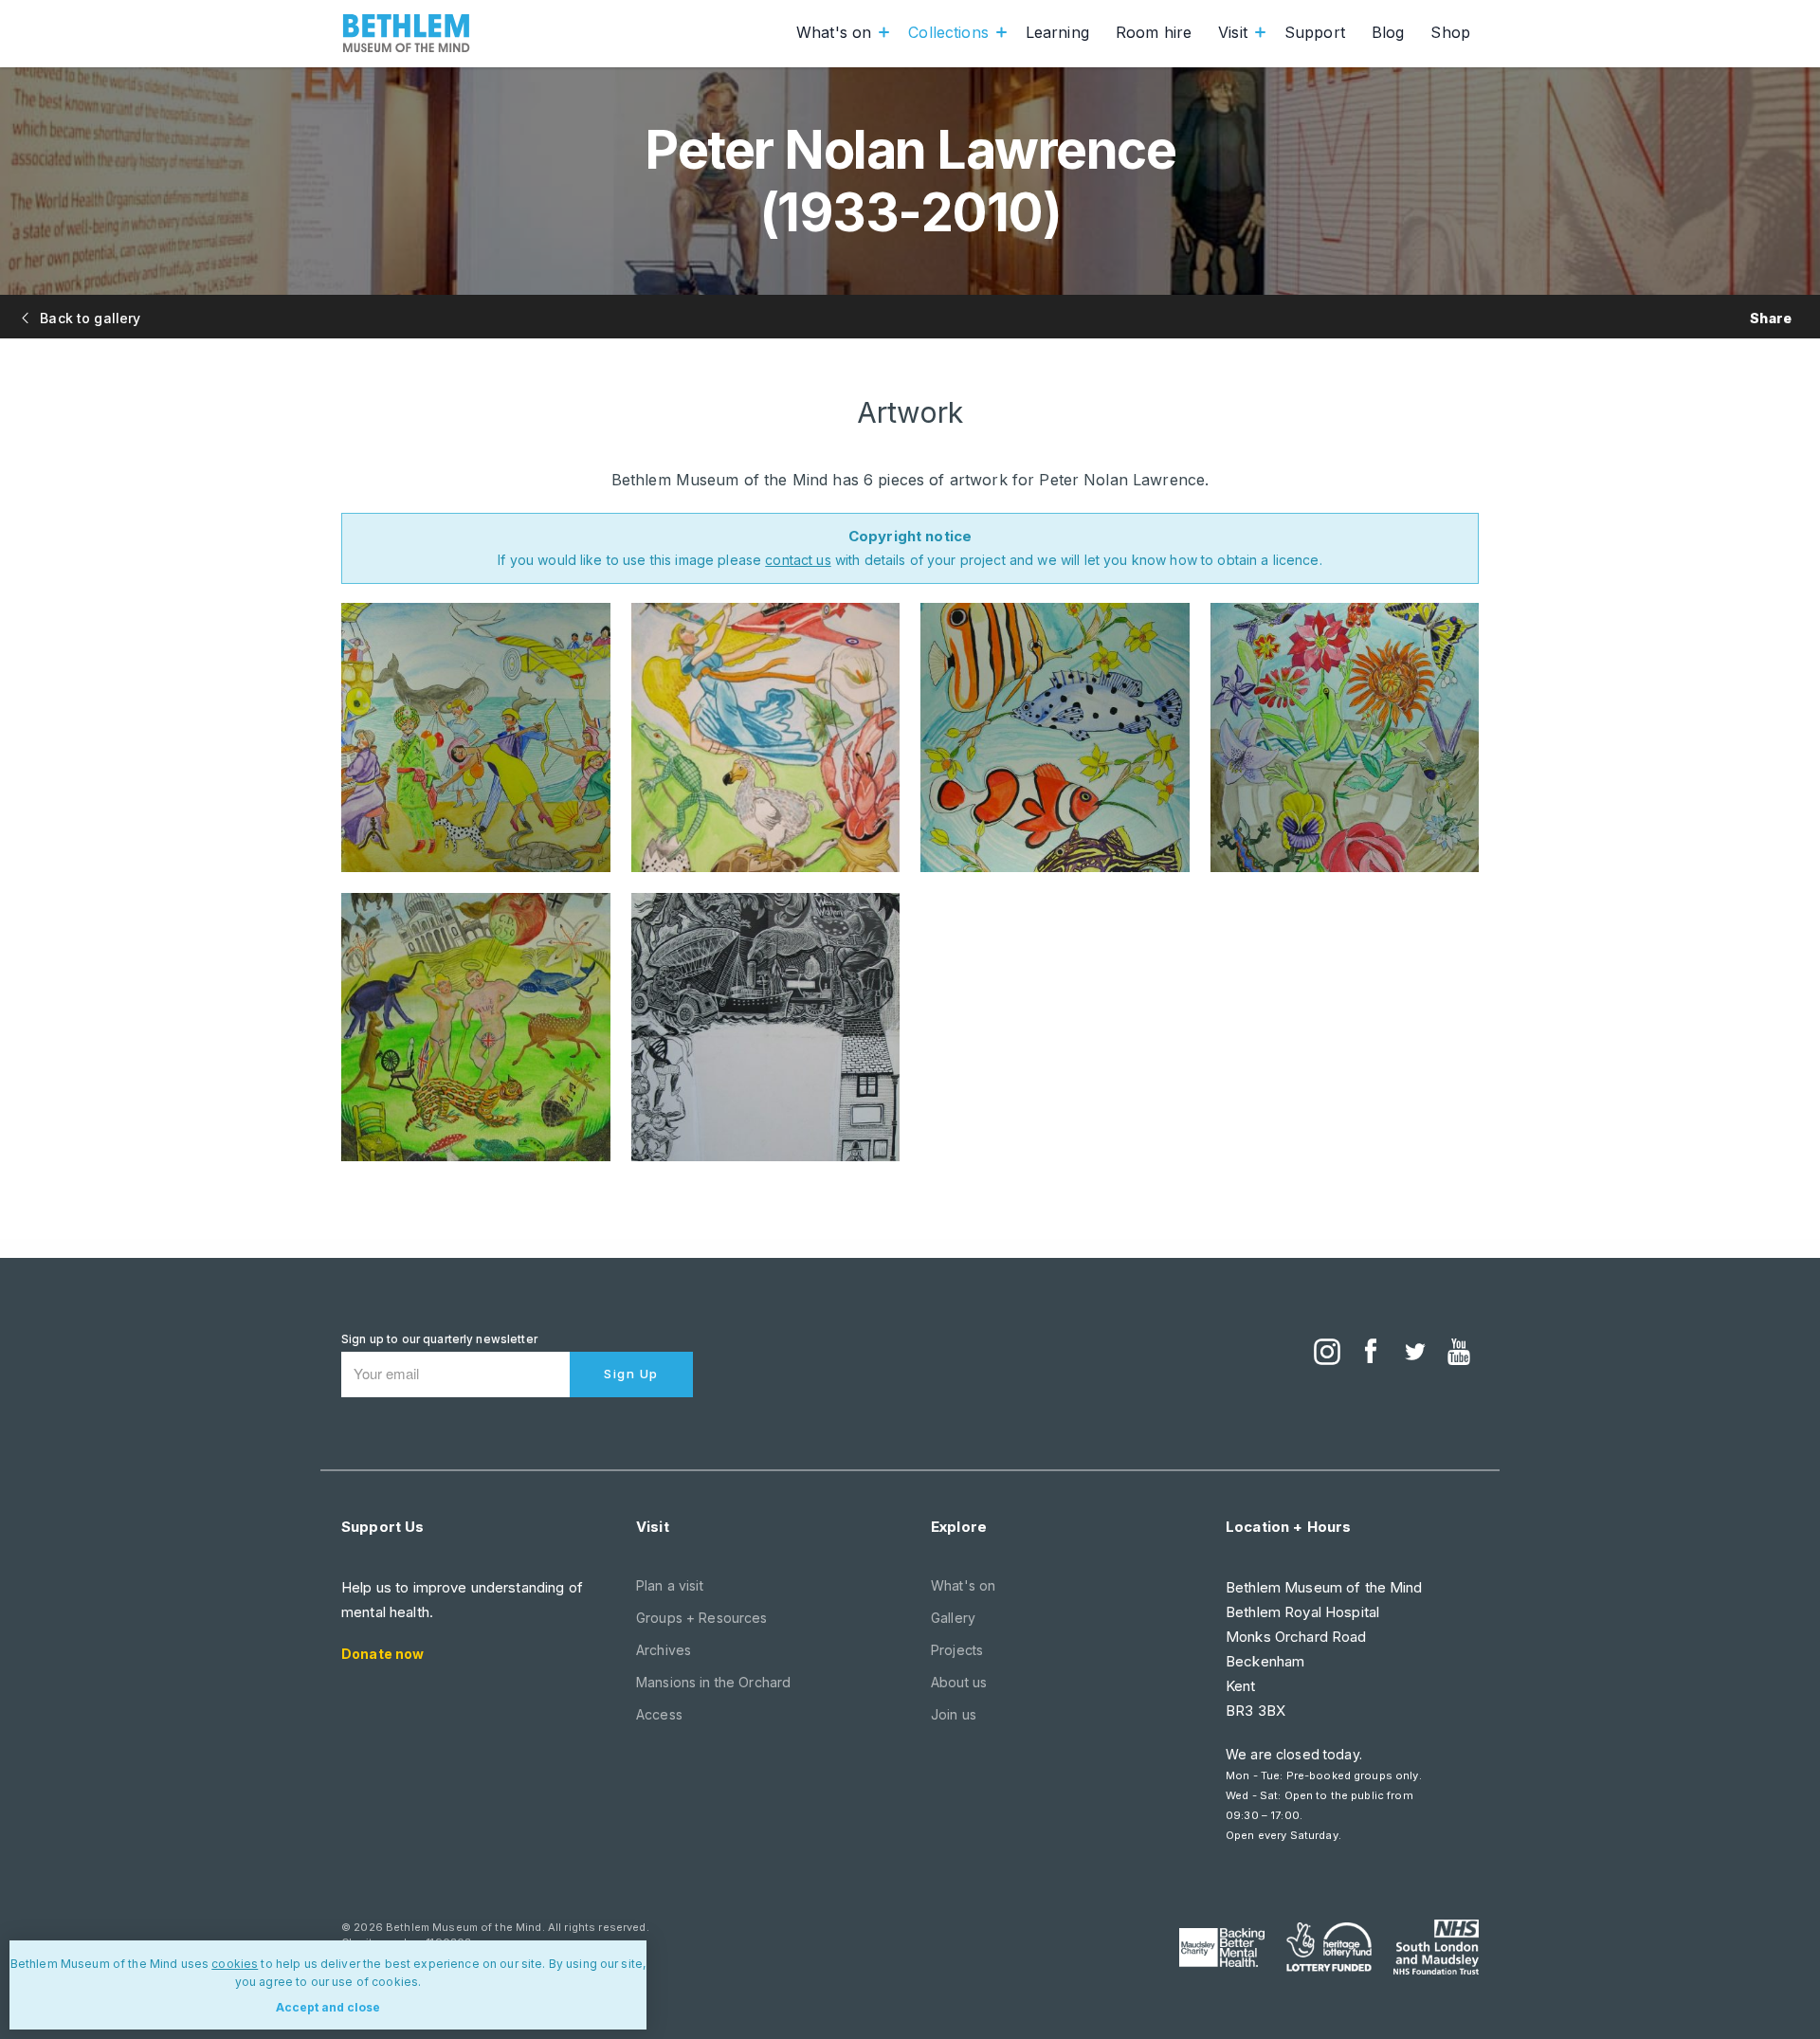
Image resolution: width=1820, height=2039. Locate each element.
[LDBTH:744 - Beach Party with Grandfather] (476, 737)
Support (1315, 32)
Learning (1057, 32)
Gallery (953, 1618)
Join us (954, 1714)
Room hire (1154, 32)
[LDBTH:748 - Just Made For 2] (476, 1028)
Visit (1233, 32)
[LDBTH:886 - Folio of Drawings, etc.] (766, 1028)
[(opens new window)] (1327, 1354)
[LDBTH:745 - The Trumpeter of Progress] (766, 737)
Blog (1388, 32)
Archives (664, 1650)
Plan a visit (670, 1585)
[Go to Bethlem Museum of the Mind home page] (407, 33)
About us (959, 1682)
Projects (957, 1650)
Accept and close (328, 2007)
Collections (948, 32)
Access (659, 1714)
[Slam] (1436, 1947)
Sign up (631, 1374)
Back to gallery (88, 318)
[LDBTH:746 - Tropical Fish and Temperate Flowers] (1055, 737)
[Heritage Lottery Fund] (1329, 1947)
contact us (798, 560)
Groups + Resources (702, 1618)
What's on (834, 32)
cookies (235, 1964)
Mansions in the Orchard (713, 1682)
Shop (1450, 32)
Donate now (382, 1654)
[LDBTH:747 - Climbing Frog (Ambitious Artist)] (1345, 737)
